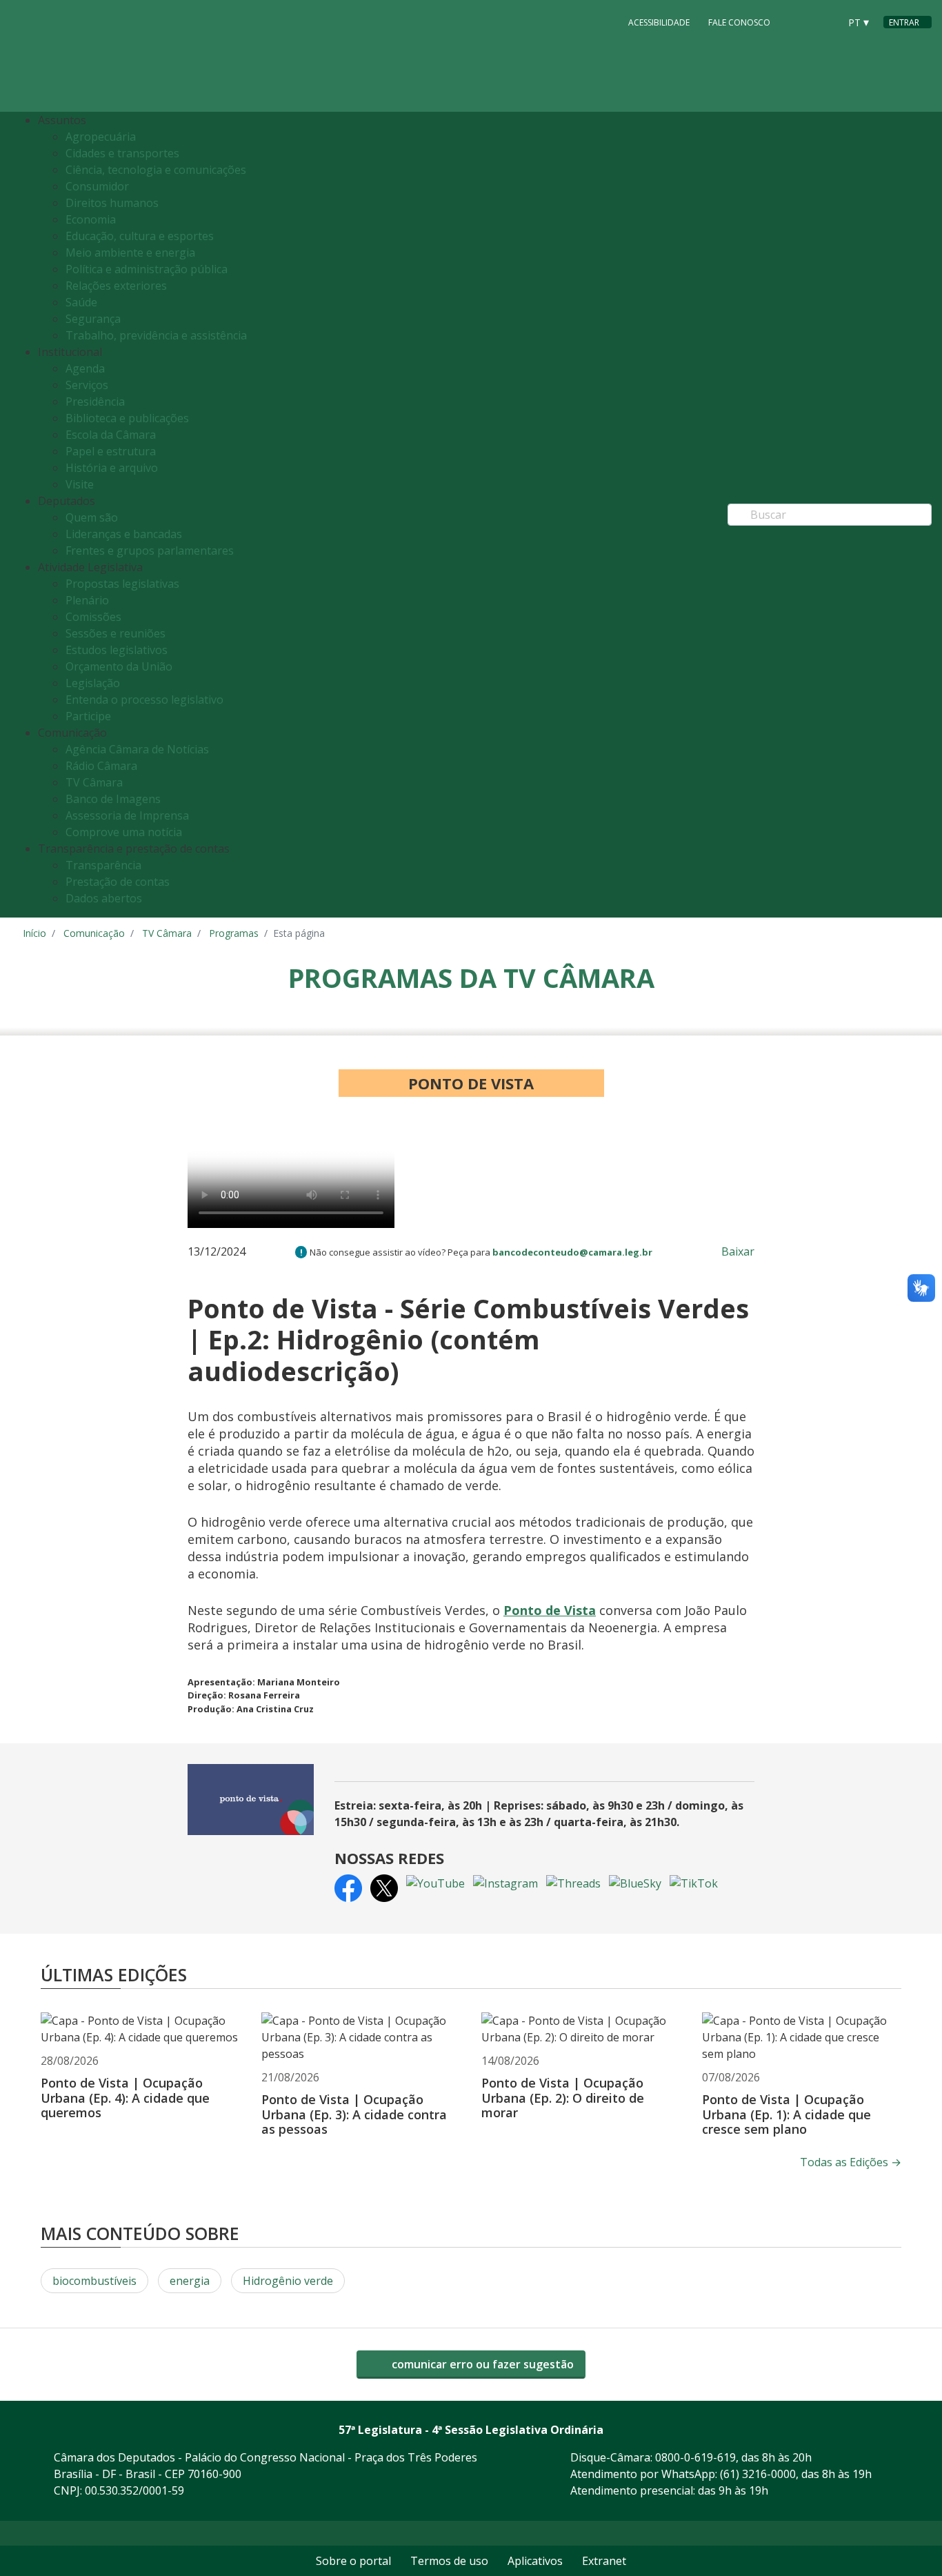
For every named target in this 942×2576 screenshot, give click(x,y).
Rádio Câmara (101, 766)
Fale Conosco (739, 22)
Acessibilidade (659, 22)
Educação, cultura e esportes (140, 236)
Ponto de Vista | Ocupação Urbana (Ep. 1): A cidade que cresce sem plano (786, 2114)
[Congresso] (798, 21)
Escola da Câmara (111, 435)
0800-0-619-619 (695, 2457)
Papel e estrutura (111, 451)
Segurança (93, 319)
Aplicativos (535, 2561)
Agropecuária (101, 137)
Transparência (103, 865)
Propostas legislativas (122, 584)
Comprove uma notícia (124, 832)
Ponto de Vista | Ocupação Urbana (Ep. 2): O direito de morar (563, 2098)
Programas (234, 933)
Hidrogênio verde (288, 2281)
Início (34, 933)
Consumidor (97, 186)
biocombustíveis (94, 2281)
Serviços (87, 385)
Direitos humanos (112, 203)
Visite (80, 484)
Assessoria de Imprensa (127, 815)
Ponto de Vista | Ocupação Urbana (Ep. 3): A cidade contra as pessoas (354, 2114)
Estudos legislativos (117, 650)
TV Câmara (94, 782)
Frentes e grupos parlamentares (150, 551)
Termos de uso (449, 2561)
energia (190, 2281)
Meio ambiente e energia (130, 252)
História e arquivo (112, 468)
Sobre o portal (353, 2561)
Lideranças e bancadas (124, 534)
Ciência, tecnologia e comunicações (156, 170)
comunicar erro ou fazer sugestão (481, 2364)
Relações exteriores (116, 286)
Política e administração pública (147, 269)
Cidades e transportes (122, 153)
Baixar (738, 1251)
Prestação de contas (118, 882)
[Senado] (824, 21)
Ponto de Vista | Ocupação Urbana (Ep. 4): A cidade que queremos (125, 2098)
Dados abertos (104, 898)
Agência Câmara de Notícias (137, 749)
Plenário (87, 600)
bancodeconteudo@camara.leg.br (572, 1252)
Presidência (95, 402)
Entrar (904, 22)
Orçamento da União (119, 666)
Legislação (93, 683)
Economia (91, 219)
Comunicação (94, 933)
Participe (88, 716)
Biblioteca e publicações (127, 418)
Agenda (85, 368)
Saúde (81, 302)
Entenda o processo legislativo (144, 700)
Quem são (92, 517)
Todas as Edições (851, 2162)
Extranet (604, 2561)
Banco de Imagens (113, 799)
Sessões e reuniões (116, 633)
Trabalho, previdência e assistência (156, 335)
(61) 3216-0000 (758, 2474)
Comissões (93, 617)
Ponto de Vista (550, 1610)
